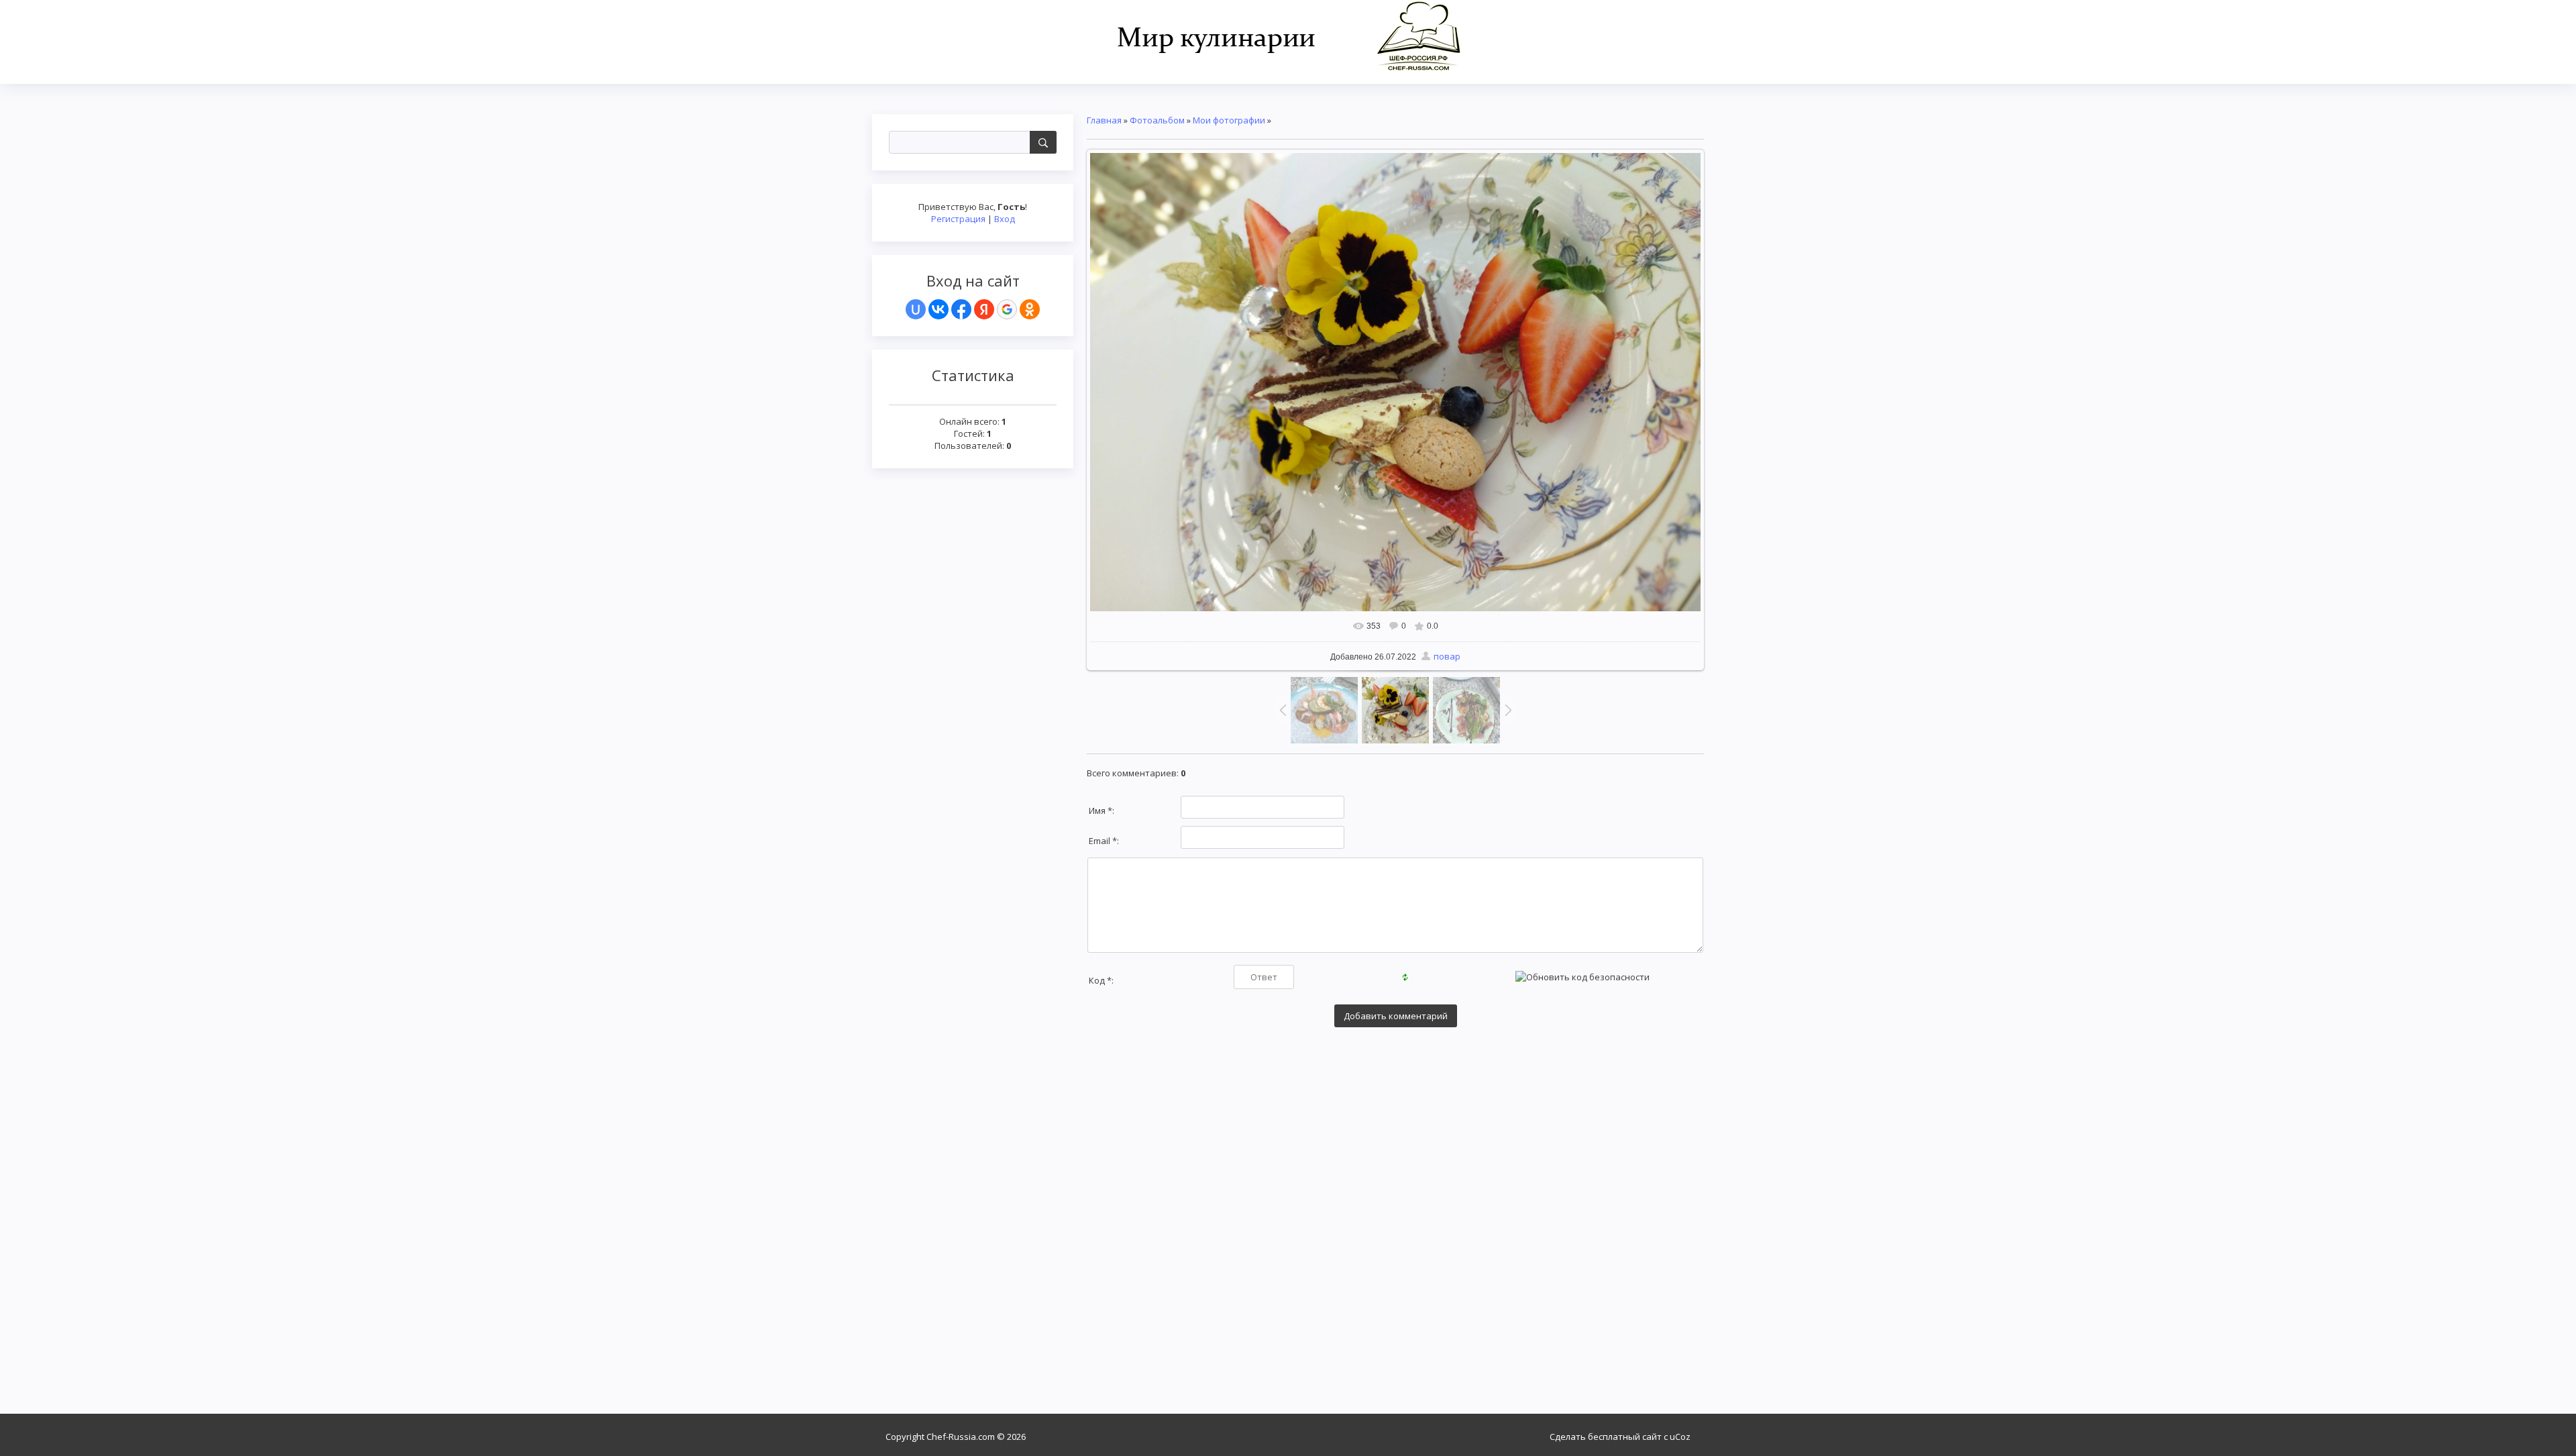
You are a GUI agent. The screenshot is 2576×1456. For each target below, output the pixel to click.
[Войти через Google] (1007, 309)
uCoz (1680, 1437)
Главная (1104, 120)
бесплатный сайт (1625, 1437)
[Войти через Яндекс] (984, 309)
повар (1447, 656)
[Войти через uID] (916, 309)
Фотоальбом (1157, 120)
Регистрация (958, 219)
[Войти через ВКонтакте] (938, 309)
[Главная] (1288, 35)
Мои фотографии (1229, 120)
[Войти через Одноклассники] (1030, 309)
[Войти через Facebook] (961, 309)
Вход (1005, 219)
